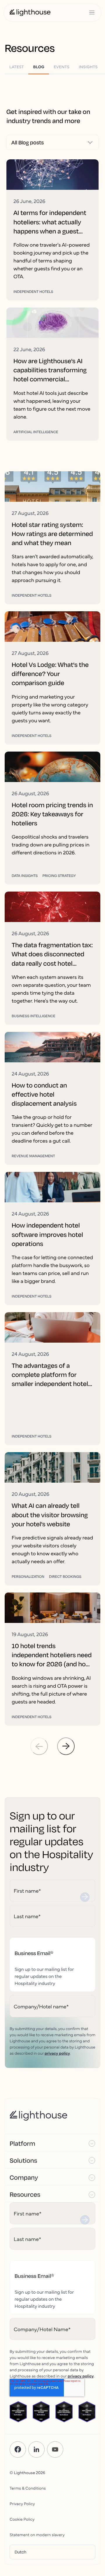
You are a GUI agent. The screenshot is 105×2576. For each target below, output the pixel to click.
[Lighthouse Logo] (30, 13)
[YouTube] (55, 2449)
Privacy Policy (22, 2503)
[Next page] (66, 1746)
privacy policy (57, 2053)
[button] (52, 2143)
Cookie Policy (22, 2519)
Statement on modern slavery (37, 2534)
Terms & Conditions (28, 2488)
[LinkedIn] (36, 2449)
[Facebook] (18, 2449)
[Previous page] (39, 1746)
